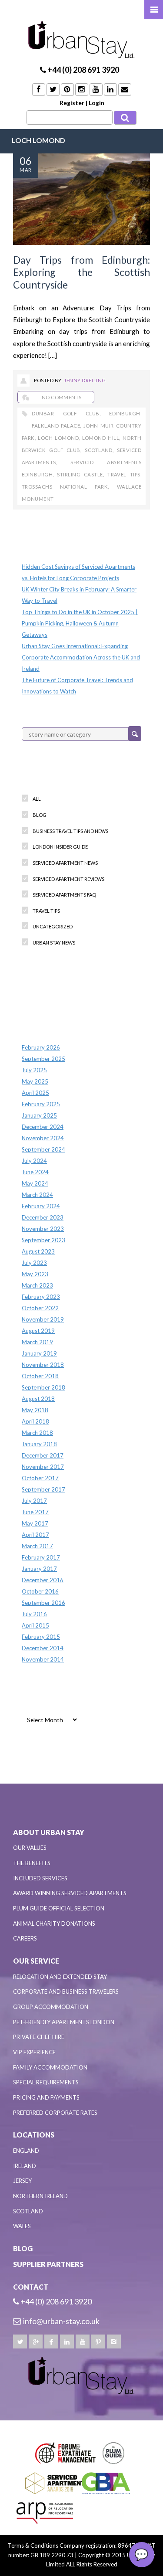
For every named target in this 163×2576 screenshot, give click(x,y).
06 (26, 161)
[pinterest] (98, 2342)
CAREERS (25, 1938)
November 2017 (43, 1467)
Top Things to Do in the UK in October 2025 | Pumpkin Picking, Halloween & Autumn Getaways (80, 623)
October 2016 (40, 1591)
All (37, 799)
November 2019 (43, 1319)
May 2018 (35, 1410)
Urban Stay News (54, 943)
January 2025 (39, 1115)
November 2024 (43, 1138)
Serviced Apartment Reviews (68, 879)
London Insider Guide (60, 847)
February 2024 (41, 1206)
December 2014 (43, 1648)
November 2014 (43, 1659)
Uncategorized (53, 926)
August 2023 (38, 1251)
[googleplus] (36, 2342)
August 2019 (38, 1331)
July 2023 (34, 1263)
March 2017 (37, 1546)
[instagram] (114, 2342)
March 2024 (37, 1195)
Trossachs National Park (65, 487)
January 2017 (39, 1569)
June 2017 (35, 1512)
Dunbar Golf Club (65, 413)
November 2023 (43, 1229)
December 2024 (43, 1127)
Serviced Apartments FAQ (64, 895)
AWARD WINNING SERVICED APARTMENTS (70, 1893)
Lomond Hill (101, 438)
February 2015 (41, 1637)
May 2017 (35, 1523)
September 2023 (43, 1240)
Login (96, 103)
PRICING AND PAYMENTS (46, 2097)
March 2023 (37, 1285)
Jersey (22, 2181)
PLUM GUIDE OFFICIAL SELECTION (59, 1908)
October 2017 (40, 1478)
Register (72, 103)
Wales (22, 2226)
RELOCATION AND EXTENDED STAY (60, 1977)
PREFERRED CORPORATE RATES (55, 2113)
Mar (25, 170)
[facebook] (51, 2342)
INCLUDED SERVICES (40, 1878)
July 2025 (34, 1070)
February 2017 (41, 1557)
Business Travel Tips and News (70, 831)
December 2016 (43, 1580)
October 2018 (40, 1376)
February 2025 (41, 1104)
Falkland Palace (56, 426)
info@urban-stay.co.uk (61, 2321)
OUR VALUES (30, 1848)
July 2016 (34, 1614)
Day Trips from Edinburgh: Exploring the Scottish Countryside (81, 272)
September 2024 (43, 1149)
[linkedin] (67, 2342)
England (26, 2151)
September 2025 (43, 1059)
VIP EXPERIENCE (34, 2052)
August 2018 (38, 1399)
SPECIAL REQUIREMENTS (46, 2082)
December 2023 (43, 1217)
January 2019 (39, 1353)
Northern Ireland (40, 2196)
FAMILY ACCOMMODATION (50, 2067)
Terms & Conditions (33, 2545)
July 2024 (34, 1161)
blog (40, 815)
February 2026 (41, 1047)
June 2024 (35, 1172)
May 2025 (35, 1081)
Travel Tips (124, 474)
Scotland (99, 450)
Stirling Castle (80, 474)
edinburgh (125, 413)
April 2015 (35, 1625)
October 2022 (40, 1308)
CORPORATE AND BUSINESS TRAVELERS (66, 1991)
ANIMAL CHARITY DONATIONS (54, 1924)
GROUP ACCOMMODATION (51, 2007)
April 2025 (35, 1093)
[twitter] (20, 2342)
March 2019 (37, 1342)
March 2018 (37, 1433)
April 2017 (35, 1535)
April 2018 (35, 1421)
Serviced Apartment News (65, 863)
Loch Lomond (58, 438)
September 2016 (43, 1603)
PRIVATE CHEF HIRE (39, 2037)
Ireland (25, 2166)
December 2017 (43, 1455)
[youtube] (83, 2342)
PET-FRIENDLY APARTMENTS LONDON (64, 2022)
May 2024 (35, 1183)
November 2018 (43, 1365)
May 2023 (35, 1274)
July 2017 (34, 1501)
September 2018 (43, 1387)
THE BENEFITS (32, 1863)
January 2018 (39, 1444)
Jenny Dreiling (85, 380)
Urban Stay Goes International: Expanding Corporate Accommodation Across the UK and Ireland (81, 657)
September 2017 (43, 1489)
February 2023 (41, 1297)
